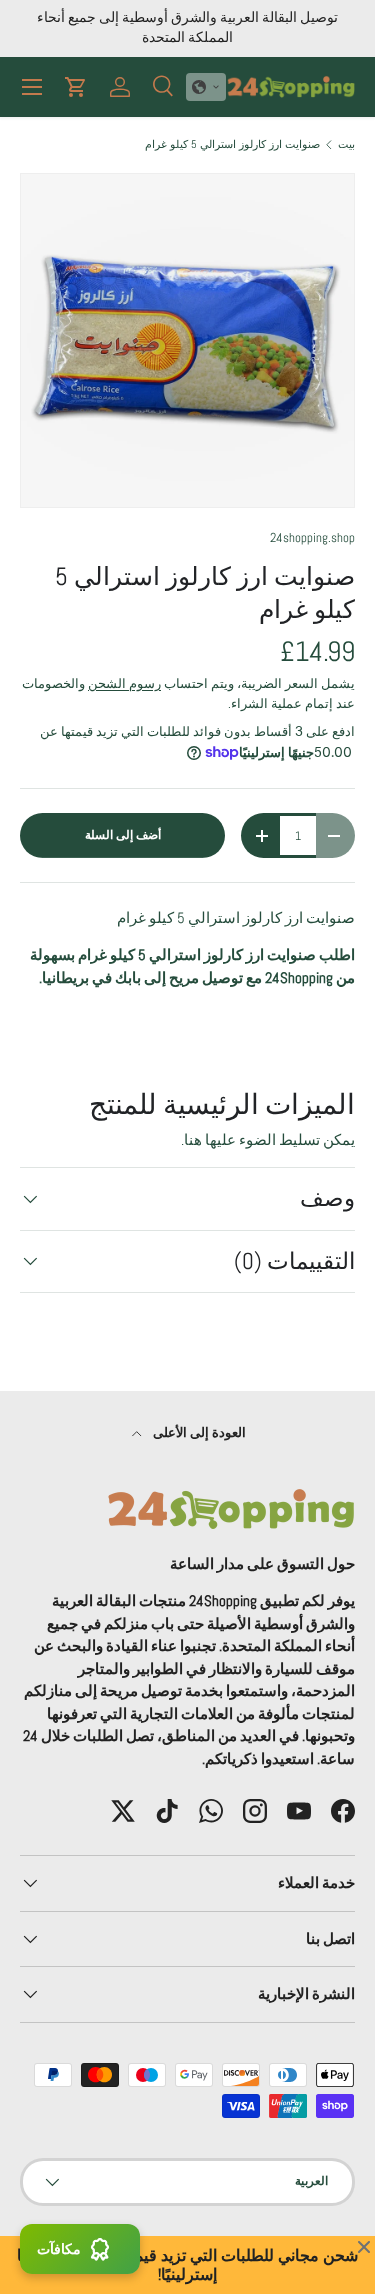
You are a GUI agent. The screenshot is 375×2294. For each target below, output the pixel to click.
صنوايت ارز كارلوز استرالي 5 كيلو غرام (232, 144)
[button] (206, 87)
